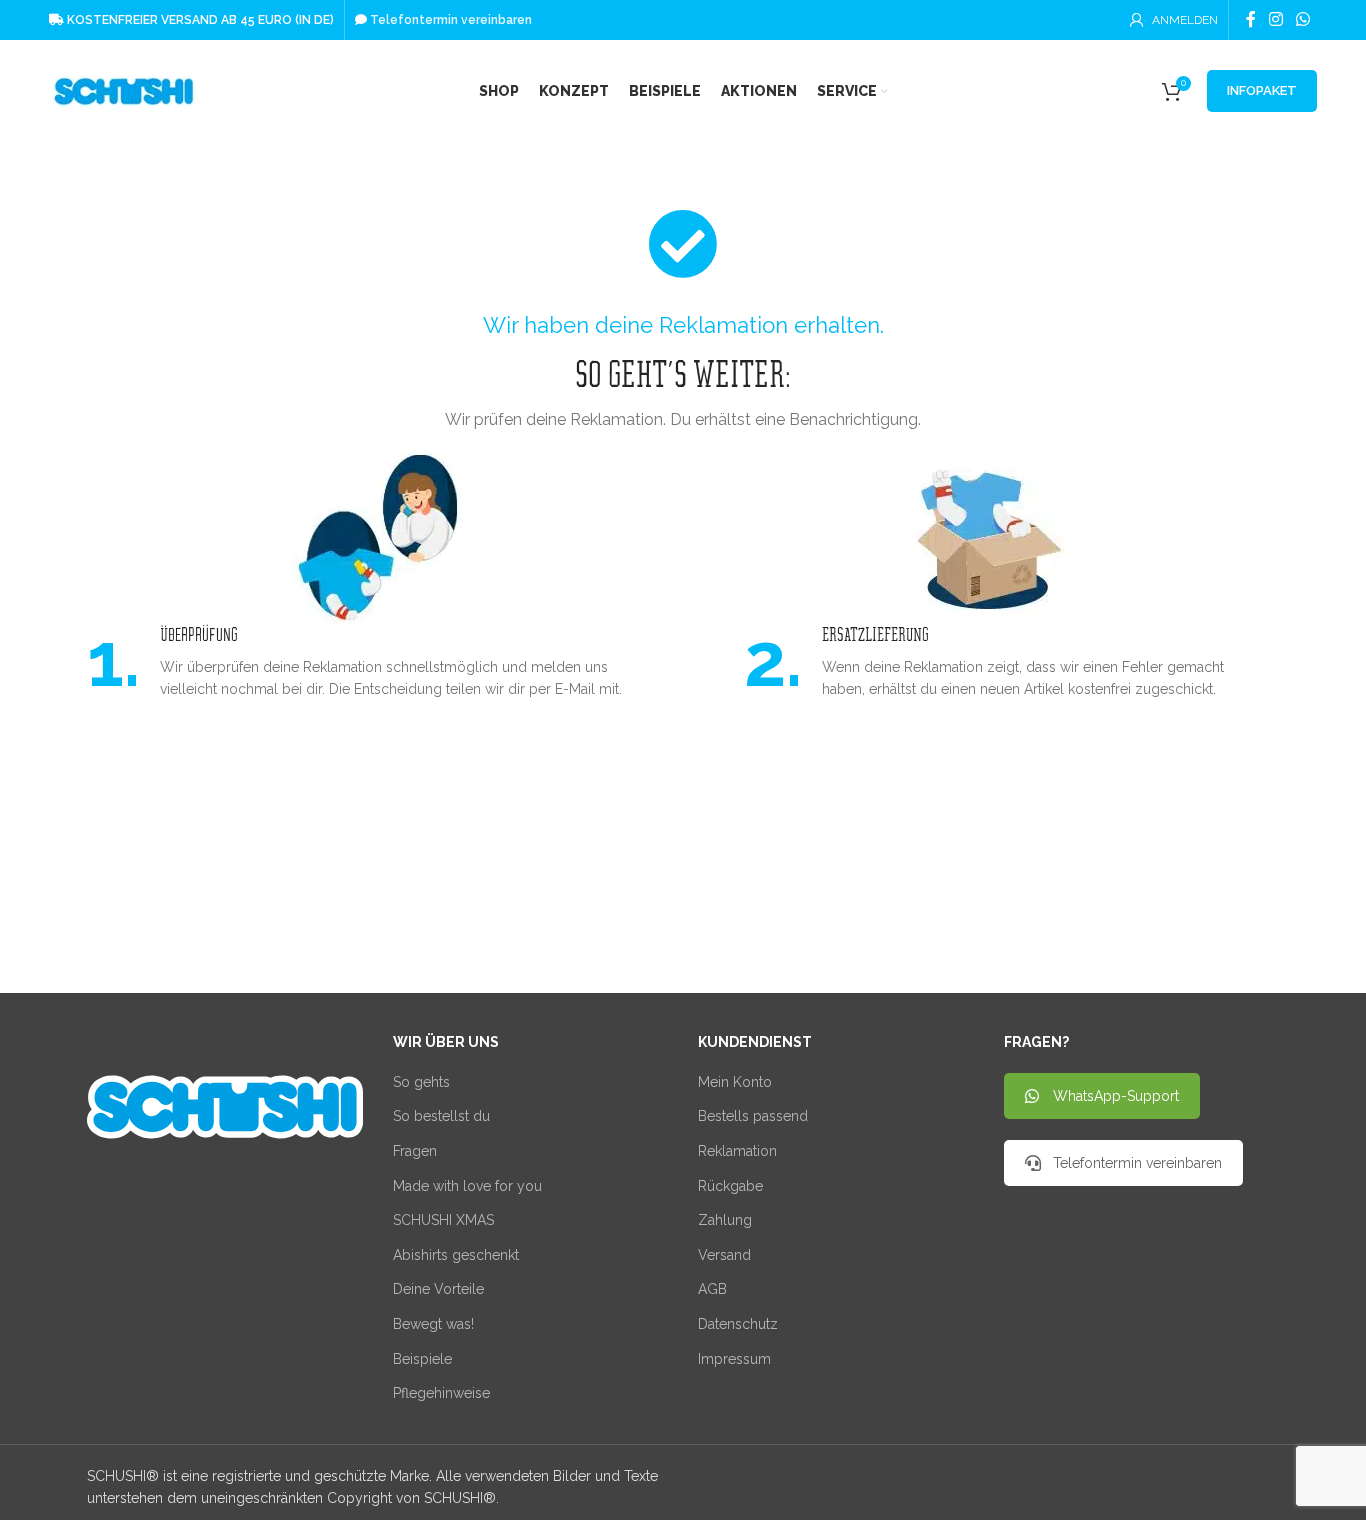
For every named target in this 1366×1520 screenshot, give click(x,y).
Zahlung (725, 1220)
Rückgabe (730, 1186)
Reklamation (737, 1151)
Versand (724, 1255)
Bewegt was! (433, 1324)
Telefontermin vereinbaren (1137, 1163)
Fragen (415, 1151)
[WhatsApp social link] (1303, 19)
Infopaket (1262, 90)
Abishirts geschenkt (456, 1255)
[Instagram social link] (1275, 19)
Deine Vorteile (438, 1289)
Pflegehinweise (441, 1393)
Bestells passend (753, 1116)
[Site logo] (124, 90)
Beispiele (422, 1359)
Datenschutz (738, 1324)
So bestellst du (441, 1116)
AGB (712, 1289)
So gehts (421, 1082)
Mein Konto (735, 1082)
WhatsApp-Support (1116, 1096)
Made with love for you (467, 1186)
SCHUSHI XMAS (443, 1220)
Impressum (734, 1359)
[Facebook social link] (1250, 19)
